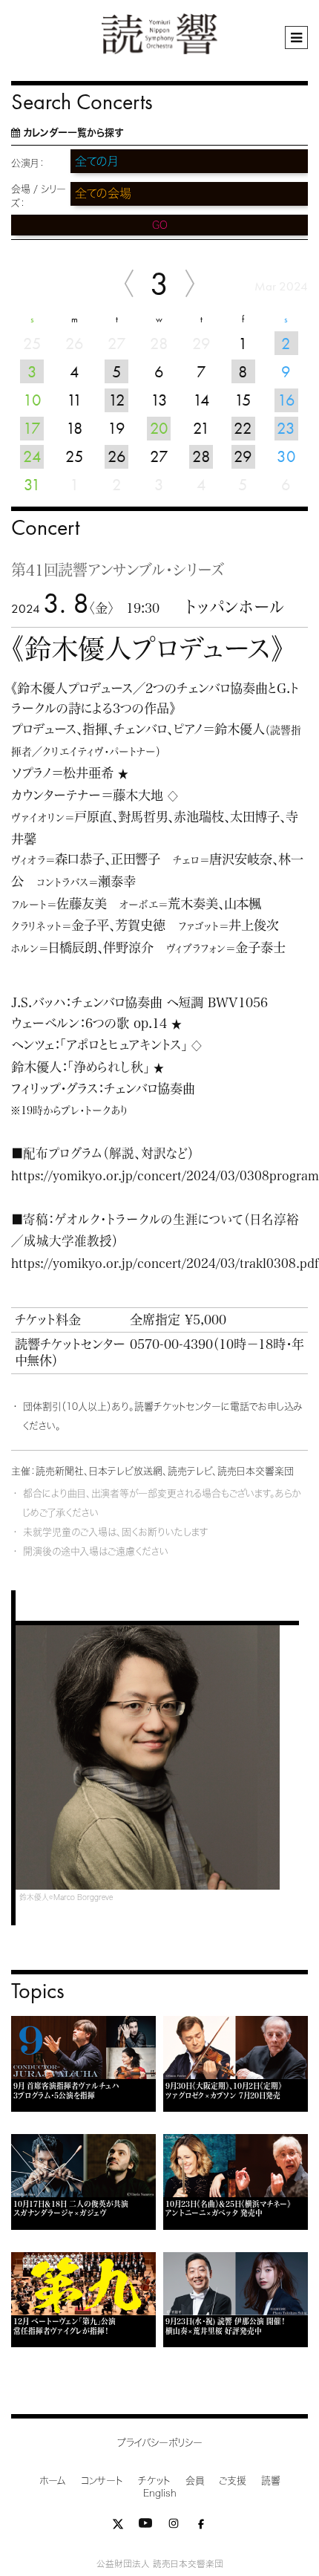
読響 (271, 2481)
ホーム (53, 2481)
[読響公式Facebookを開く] (201, 2527)
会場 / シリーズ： (39, 196)
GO (160, 225)
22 (243, 428)
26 (117, 456)
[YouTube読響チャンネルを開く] (145, 2527)
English (160, 2493)
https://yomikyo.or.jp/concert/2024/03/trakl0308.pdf (165, 1263)
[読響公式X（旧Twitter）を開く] (118, 2527)
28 (201, 456)
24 (32, 456)
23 (286, 428)
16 (286, 400)
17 (32, 428)
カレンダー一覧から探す (73, 133)
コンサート (102, 2481)
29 (243, 456)
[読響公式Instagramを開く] (174, 2527)
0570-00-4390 (171, 1344)
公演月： (28, 163)
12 (117, 400)
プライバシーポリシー (160, 2443)
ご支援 (233, 2481)
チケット (154, 2481)
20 (159, 428)
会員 (195, 2481)
